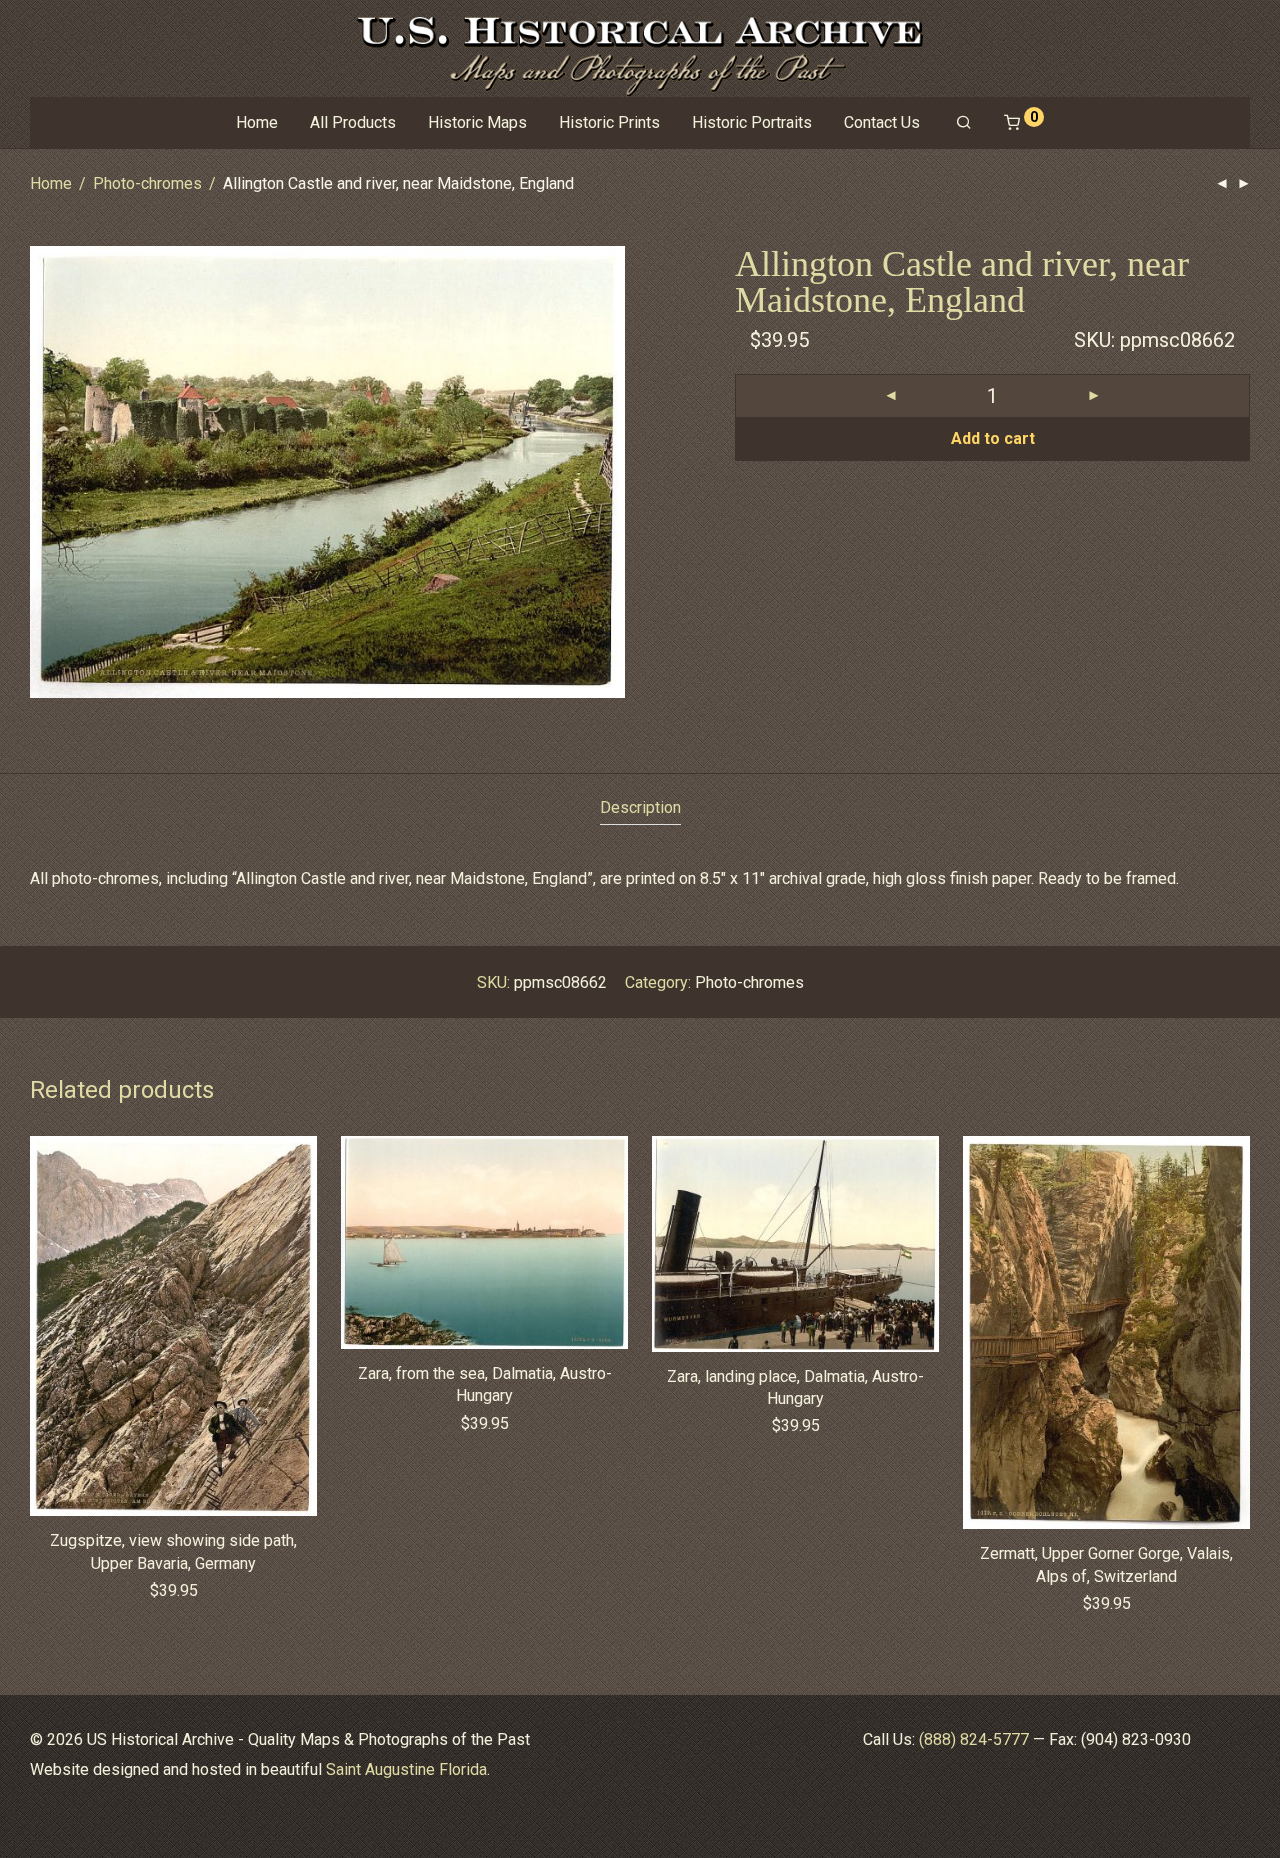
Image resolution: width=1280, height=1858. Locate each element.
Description (640, 807)
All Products (353, 122)
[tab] (640, 808)
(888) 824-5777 (974, 1739)
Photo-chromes (147, 183)
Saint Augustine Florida (406, 1769)
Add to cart (993, 438)
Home (257, 122)
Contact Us (882, 122)
